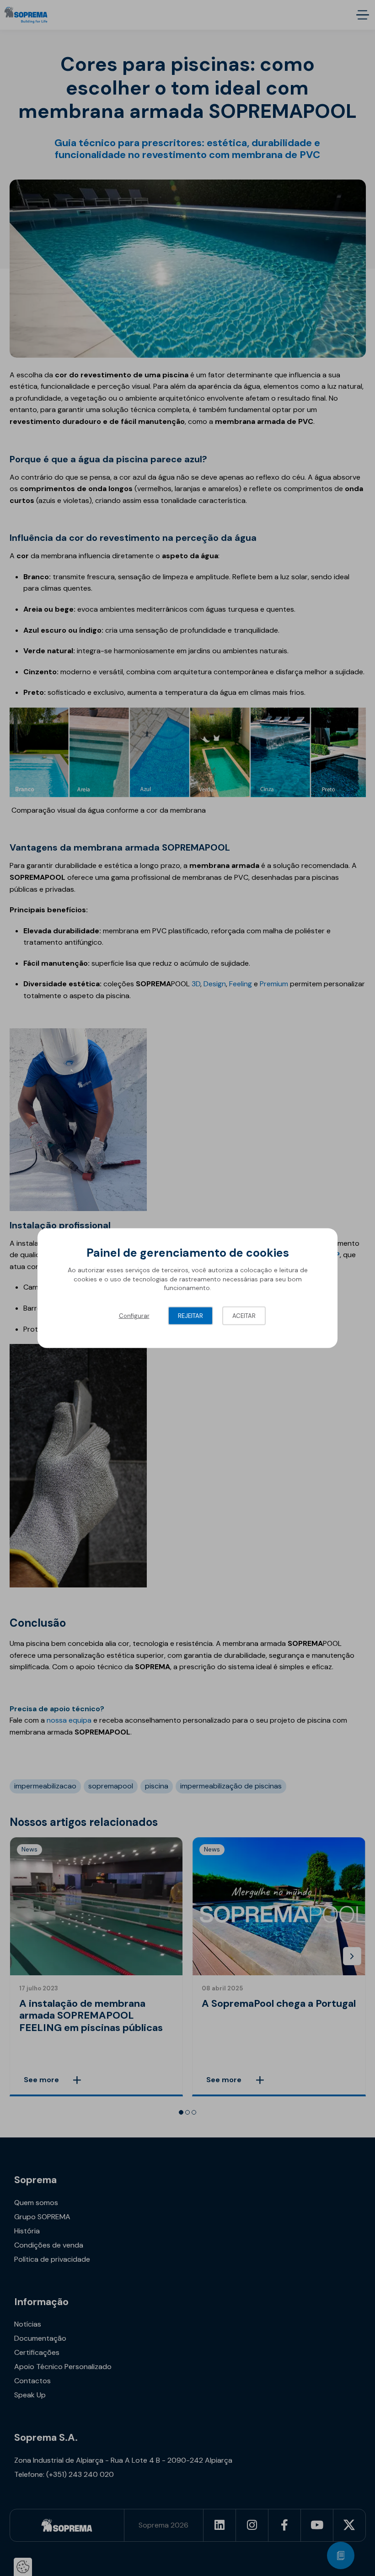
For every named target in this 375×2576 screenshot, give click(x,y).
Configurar (134, 1316)
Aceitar (244, 1316)
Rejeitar (190, 1316)
